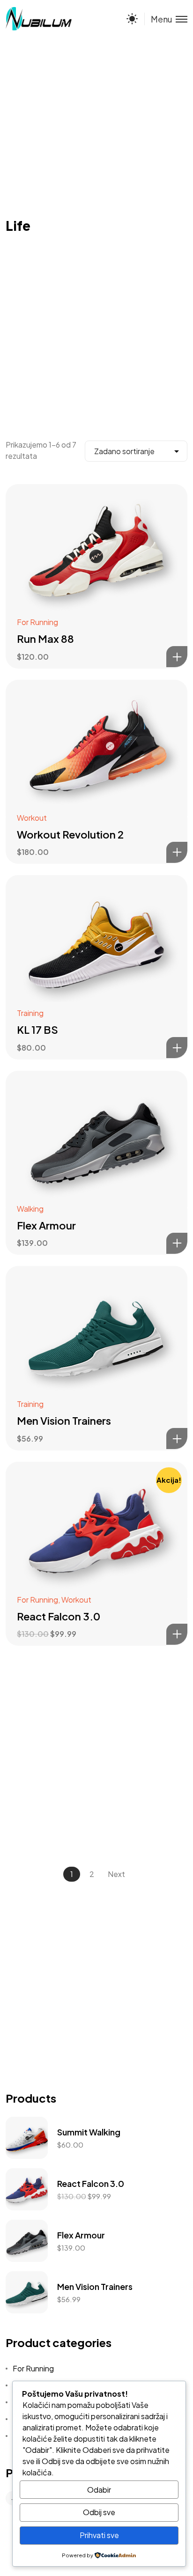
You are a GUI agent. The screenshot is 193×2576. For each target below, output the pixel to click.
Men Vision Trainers (64, 1420)
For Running (37, 622)
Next (116, 1874)
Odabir (99, 2490)
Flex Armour (46, 1225)
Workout (32, 818)
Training (30, 1013)
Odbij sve (99, 2512)
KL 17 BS (37, 1030)
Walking (30, 1209)
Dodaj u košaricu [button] (177, 657)
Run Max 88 (45, 639)
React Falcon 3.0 (59, 1616)
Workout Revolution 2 (70, 834)
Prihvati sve (99, 2535)
